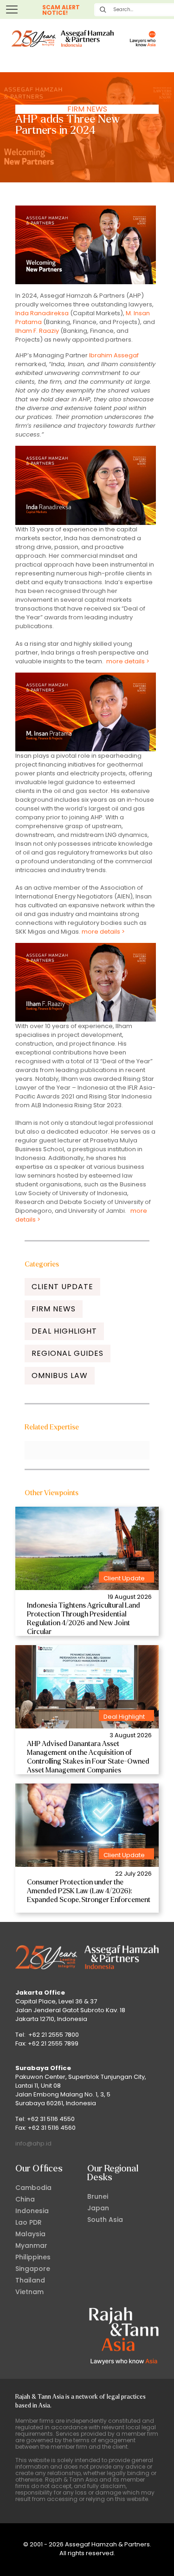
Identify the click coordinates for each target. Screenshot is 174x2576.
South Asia (105, 2220)
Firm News (87, 109)
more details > (128, 661)
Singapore (33, 2269)
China (25, 2199)
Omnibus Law (60, 1375)
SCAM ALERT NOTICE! (61, 10)
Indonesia (32, 2211)
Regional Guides (68, 1353)
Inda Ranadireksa (42, 313)
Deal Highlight (64, 1331)
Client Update (62, 1287)
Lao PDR (29, 2222)
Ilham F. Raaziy (37, 331)
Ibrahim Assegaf (114, 355)
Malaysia (30, 2234)
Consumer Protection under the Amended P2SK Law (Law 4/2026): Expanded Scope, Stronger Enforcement (89, 1891)
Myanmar (31, 2245)
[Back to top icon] (155, 2557)
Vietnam (29, 2292)
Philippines (33, 2257)
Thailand (30, 2280)
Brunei (98, 2196)
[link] (87, 1548)
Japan (98, 2208)
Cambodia (33, 2188)
